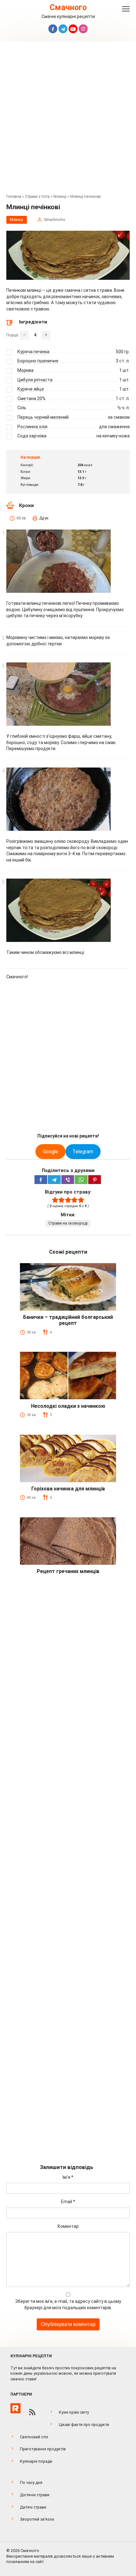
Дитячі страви (33, 2507)
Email (68, 2202)
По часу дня (31, 2482)
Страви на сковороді (68, 1223)
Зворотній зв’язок (37, 2519)
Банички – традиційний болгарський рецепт (68, 1320)
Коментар (68, 2226)
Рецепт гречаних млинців (68, 1571)
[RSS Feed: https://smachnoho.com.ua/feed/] (32, 2412)
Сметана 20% (31, 398)
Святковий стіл (34, 2437)
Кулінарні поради (36, 2461)
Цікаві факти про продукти (84, 2425)
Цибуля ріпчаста (35, 380)
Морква (25, 370)
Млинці (60, 197)
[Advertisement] (68, 119)
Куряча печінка (33, 352)
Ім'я (68, 2177)
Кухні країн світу (74, 2412)
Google (50, 1152)
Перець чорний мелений (43, 417)
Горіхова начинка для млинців (68, 1489)
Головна (14, 197)
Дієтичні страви (35, 2495)
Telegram (83, 1152)
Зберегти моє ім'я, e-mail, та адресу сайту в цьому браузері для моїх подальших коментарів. (68, 2304)
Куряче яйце (31, 389)
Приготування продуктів (43, 2449)
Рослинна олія (32, 427)
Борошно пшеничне (38, 361)
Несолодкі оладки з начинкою (68, 1406)
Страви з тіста (37, 197)
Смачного (68, 7)
